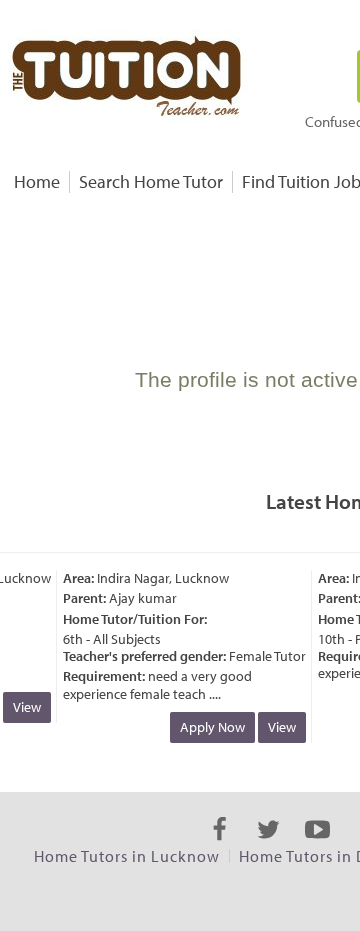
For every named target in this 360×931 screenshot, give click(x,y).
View (24, 707)
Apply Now (209, 727)
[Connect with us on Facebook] (219, 847)
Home (37, 181)
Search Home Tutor (151, 181)
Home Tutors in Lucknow (127, 856)
